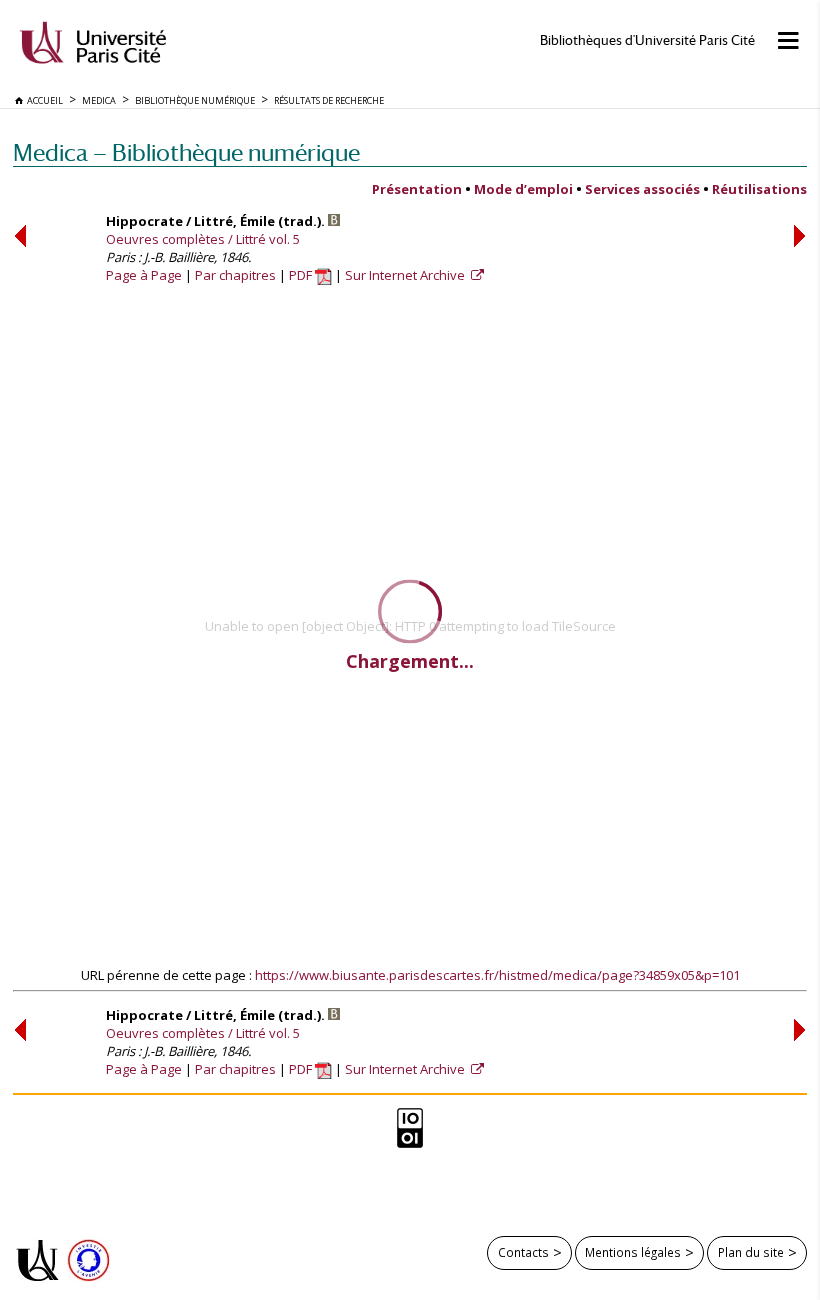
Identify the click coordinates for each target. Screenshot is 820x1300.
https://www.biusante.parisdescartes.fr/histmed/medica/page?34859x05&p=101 (497, 975)
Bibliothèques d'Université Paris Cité (647, 40)
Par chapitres (235, 275)
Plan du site (751, 1252)
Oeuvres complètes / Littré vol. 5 (203, 239)
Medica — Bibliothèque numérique (186, 152)
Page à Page (144, 275)
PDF (302, 275)
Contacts (523, 1252)
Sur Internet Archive (406, 275)
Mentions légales (633, 1252)
